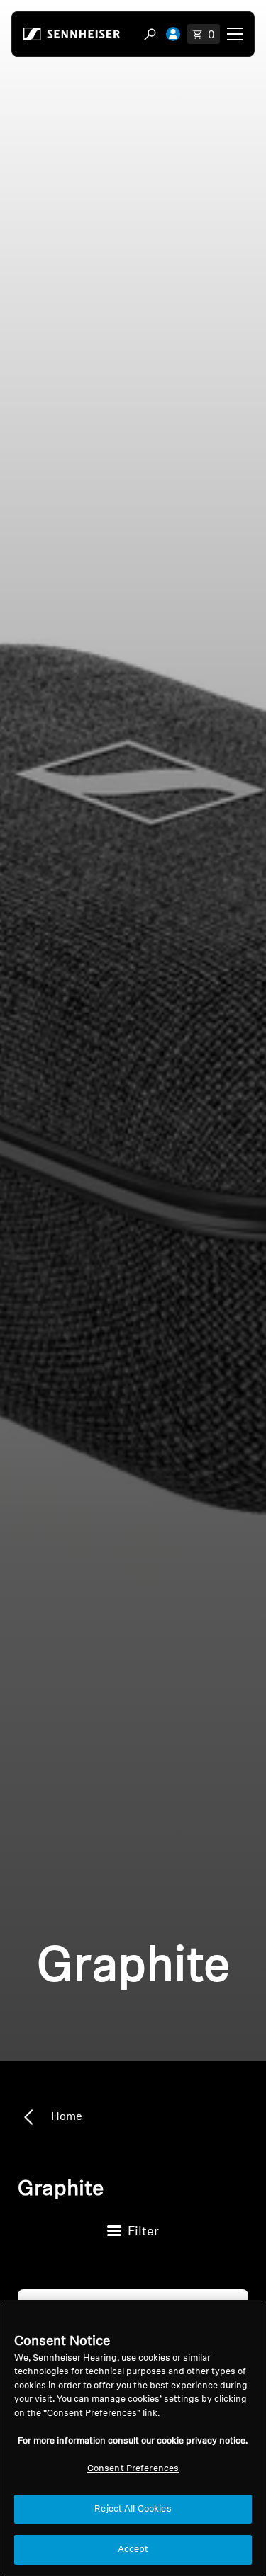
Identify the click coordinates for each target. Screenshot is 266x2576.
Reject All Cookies (133, 2509)
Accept (133, 2549)
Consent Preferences (133, 2469)
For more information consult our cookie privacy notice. (133, 2441)
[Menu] (235, 34)
